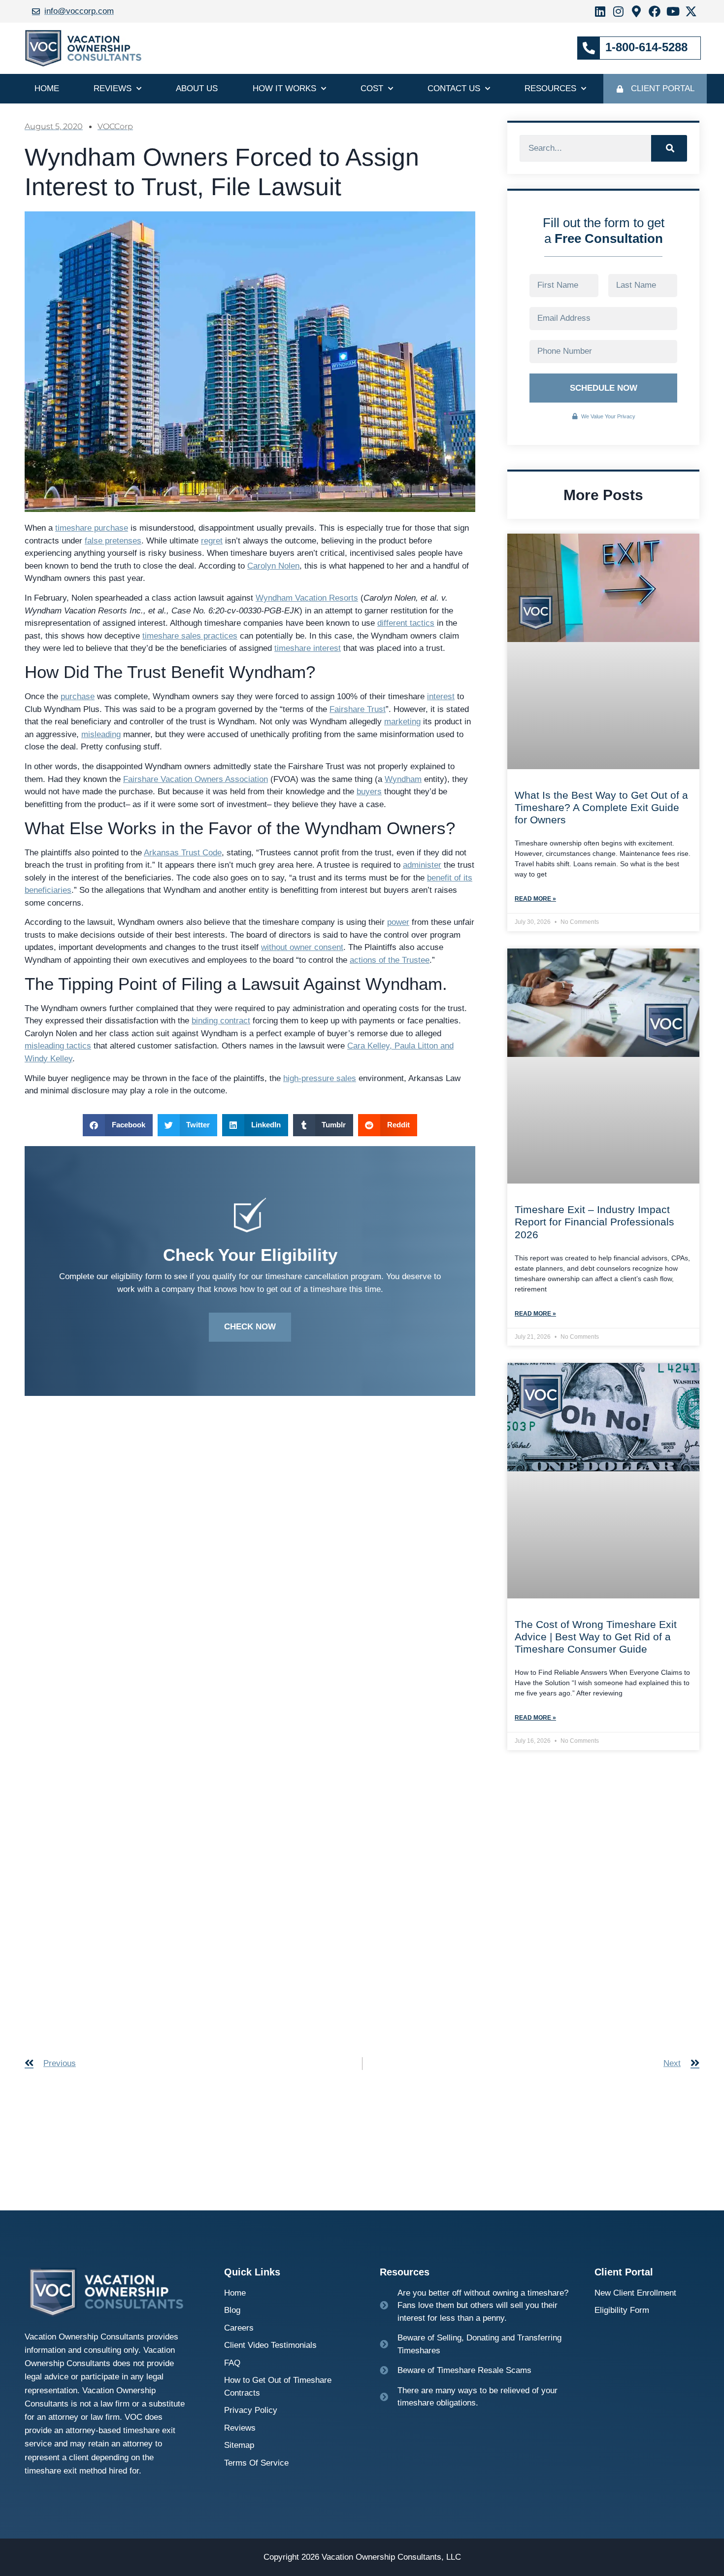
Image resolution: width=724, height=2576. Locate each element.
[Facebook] (655, 11)
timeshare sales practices (190, 636)
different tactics (406, 623)
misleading (101, 734)
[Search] (669, 148)
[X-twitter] (691, 11)
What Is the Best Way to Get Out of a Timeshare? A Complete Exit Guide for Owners (601, 807)
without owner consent (302, 947)
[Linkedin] (600, 11)
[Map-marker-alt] (636, 11)
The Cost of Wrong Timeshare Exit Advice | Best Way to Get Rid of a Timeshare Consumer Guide (596, 1637)
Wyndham (403, 779)
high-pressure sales (320, 1078)
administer (422, 865)
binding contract (221, 1021)
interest (441, 696)
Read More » (535, 899)
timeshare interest (308, 648)
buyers (369, 792)
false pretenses (113, 541)
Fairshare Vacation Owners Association (196, 779)
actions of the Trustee (390, 960)
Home (47, 88)
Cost (372, 88)
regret (212, 541)
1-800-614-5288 (646, 47)
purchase (78, 696)
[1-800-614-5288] (589, 48)
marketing (402, 722)
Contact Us (454, 88)
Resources (550, 88)
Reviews (113, 88)
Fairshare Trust (358, 709)
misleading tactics (58, 1046)
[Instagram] (618, 11)
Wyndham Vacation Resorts (307, 598)
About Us (197, 88)
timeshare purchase (92, 528)
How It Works (284, 88)
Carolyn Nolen (273, 566)
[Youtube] (673, 11)
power (398, 922)
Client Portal (663, 88)
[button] (118, 1125)
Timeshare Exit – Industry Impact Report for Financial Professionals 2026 (594, 1222)
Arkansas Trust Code (183, 853)
